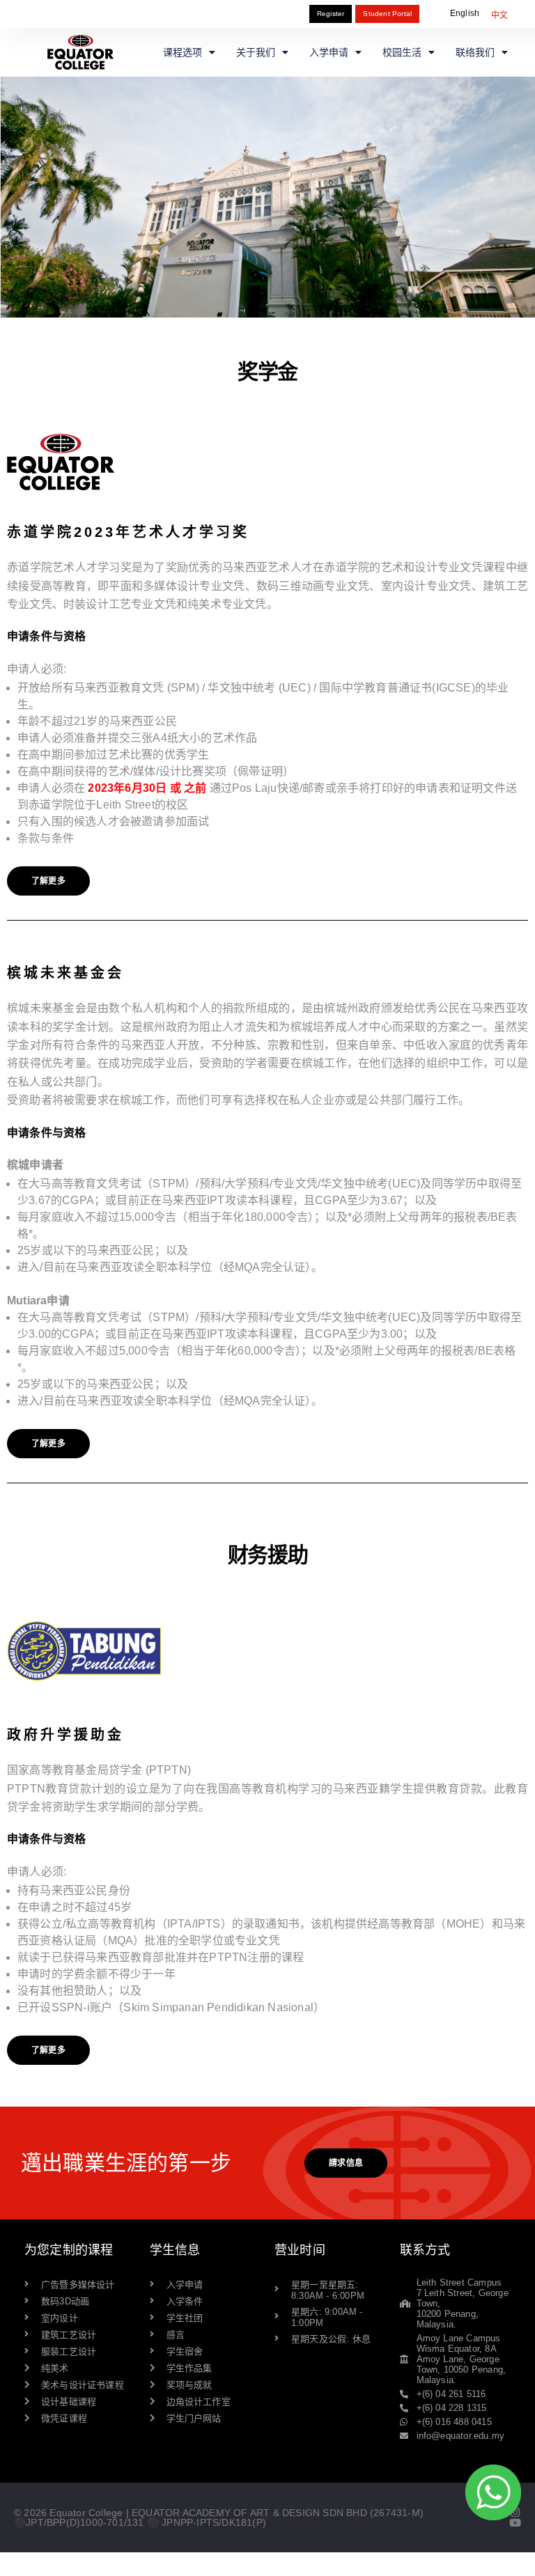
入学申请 (329, 52)
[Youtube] (515, 2523)
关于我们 (256, 52)
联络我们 (475, 52)
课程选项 (183, 52)
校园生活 (402, 52)
